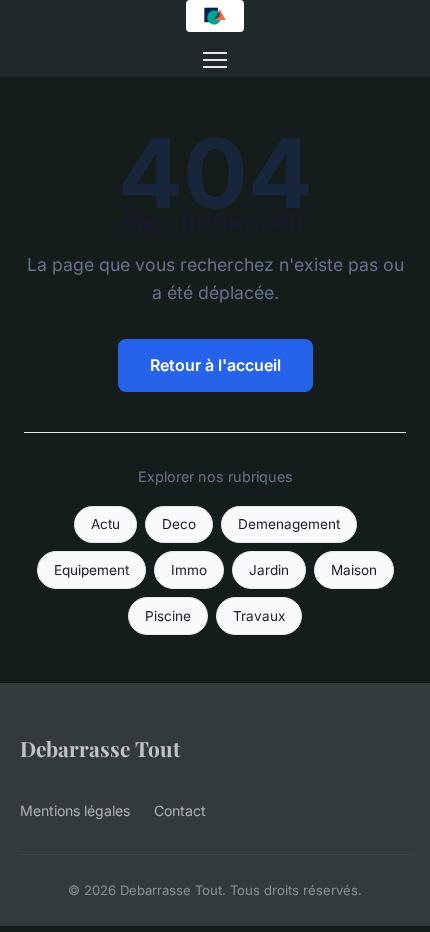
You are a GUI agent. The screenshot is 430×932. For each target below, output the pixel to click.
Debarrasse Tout (100, 748)
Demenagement (289, 524)
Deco (179, 524)
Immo (189, 570)
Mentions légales (75, 810)
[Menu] (215, 60)
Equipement (91, 570)
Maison (354, 570)
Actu (105, 524)
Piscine (168, 616)
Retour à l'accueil (215, 365)
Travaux (259, 616)
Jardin (269, 570)
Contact (180, 810)
